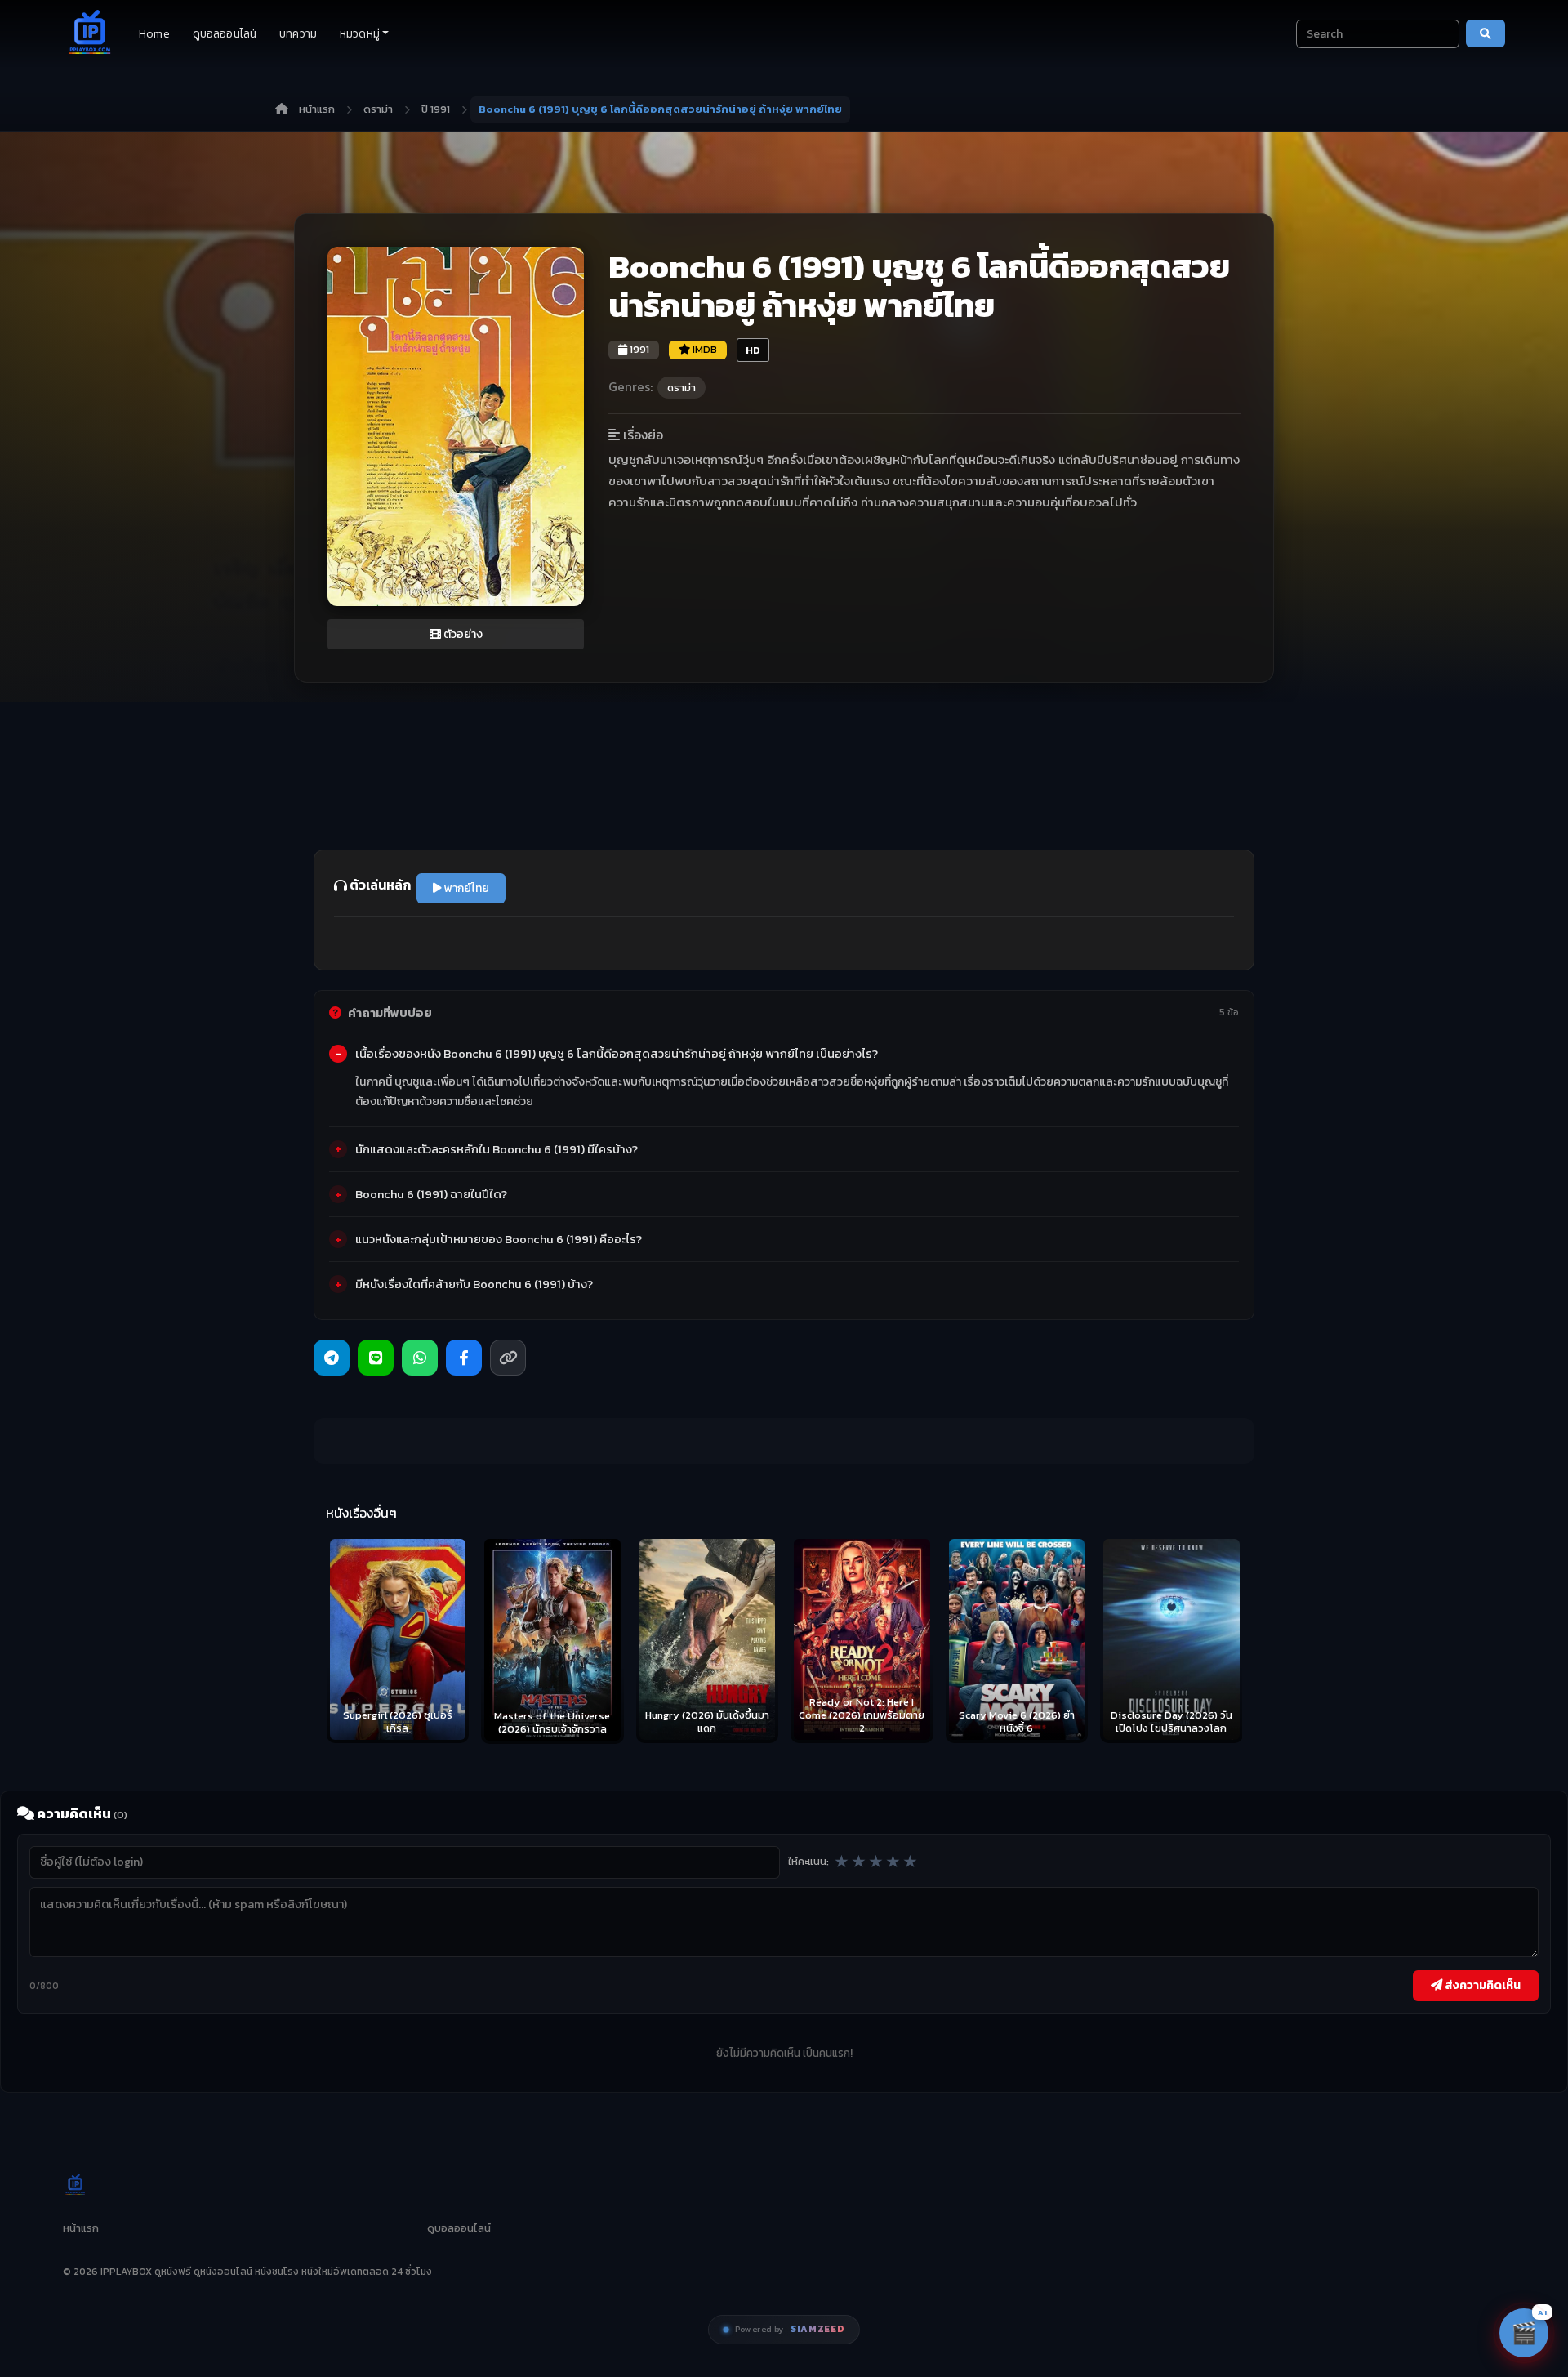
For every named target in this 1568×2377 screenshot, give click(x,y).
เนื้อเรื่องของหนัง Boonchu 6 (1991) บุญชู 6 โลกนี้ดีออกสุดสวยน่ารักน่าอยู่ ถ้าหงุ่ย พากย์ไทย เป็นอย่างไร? (617, 1054)
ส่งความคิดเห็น (1481, 1985)
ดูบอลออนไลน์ (225, 34)
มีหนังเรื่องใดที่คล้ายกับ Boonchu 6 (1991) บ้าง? (474, 1284)
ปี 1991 (436, 109)
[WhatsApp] (420, 1358)
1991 (638, 349)
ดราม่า (378, 109)
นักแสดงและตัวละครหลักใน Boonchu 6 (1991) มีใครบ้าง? (497, 1149)
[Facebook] (464, 1358)
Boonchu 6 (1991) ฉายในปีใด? (431, 1194)
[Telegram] (332, 1358)
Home (154, 34)
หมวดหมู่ (360, 34)
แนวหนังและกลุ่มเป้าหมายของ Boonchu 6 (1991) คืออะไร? (499, 1239)
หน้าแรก (317, 109)
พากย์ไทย (465, 888)
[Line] (376, 1358)
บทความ (298, 34)
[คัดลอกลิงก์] (508, 1358)
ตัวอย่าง (462, 634)
